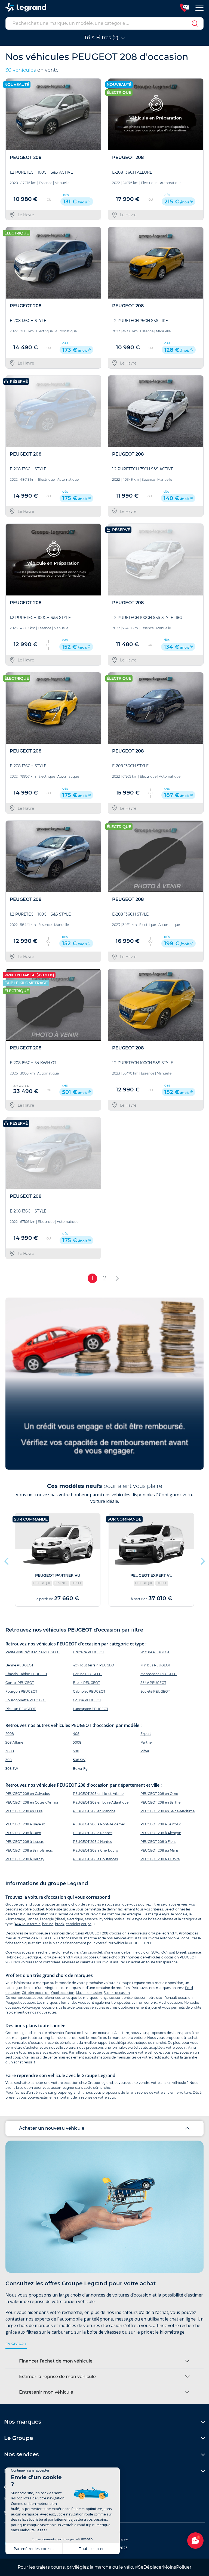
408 (76, 1734)
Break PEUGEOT (86, 1683)
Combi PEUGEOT (20, 1683)
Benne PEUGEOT (19, 1665)
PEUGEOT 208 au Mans (159, 1850)
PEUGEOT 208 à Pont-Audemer (99, 1824)
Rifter (145, 1751)
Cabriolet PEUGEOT (89, 1691)
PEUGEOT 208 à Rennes (93, 1833)
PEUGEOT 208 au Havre (160, 1859)
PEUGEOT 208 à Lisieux (24, 1842)
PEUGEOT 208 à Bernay (25, 1859)
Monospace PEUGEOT (159, 1674)
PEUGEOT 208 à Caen (23, 1833)
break (60, 1924)
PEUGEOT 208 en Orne (159, 1794)
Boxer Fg (80, 1769)
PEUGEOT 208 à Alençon (161, 1833)
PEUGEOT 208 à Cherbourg (96, 1850)
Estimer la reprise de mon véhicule (57, 2377)
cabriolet (73, 1924)
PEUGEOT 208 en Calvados (28, 1794)
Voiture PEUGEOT (155, 1652)
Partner (147, 1742)
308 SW (12, 1769)
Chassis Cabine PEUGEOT (26, 1674)
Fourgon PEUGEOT (21, 1691)
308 (9, 1760)
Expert (146, 1734)
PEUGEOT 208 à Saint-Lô (161, 1824)
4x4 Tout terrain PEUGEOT (94, 1665)
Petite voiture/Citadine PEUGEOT (33, 1652)
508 (76, 1751)
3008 (10, 1751)
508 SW (79, 1760)
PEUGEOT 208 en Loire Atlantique (101, 1802)
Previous (7, 1560)
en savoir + (16, 2344)
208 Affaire (14, 1742)
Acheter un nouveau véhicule (52, 2128)
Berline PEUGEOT (87, 1674)
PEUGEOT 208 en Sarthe (160, 1802)
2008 (10, 1734)
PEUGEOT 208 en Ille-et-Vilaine (98, 1794)
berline (48, 1924)
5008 (77, 1742)
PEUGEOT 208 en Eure (24, 1811)
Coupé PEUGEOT (87, 1700)
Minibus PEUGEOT (156, 1665)
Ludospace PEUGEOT (91, 1709)
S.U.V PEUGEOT (153, 1683)
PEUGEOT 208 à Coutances (95, 1859)
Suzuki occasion (117, 1993)
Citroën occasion (36, 1993)
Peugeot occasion (20, 2002)
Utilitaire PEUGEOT (89, 1652)
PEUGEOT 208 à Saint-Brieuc (29, 1850)
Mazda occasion (89, 1993)
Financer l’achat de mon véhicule (56, 2361)
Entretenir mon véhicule (46, 2392)
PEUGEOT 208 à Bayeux (25, 1824)
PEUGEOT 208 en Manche (94, 1811)
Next (202, 1560)
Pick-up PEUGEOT (21, 1709)
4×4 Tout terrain (28, 1924)
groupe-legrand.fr (163, 1933)
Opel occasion (63, 1993)
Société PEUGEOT (155, 1691)
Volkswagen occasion (39, 2007)
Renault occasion (179, 1998)
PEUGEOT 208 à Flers (158, 1842)
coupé (86, 1924)
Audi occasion (170, 2002)
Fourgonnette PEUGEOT (26, 1700)
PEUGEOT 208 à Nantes (92, 1842)
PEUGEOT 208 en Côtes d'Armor (32, 1802)
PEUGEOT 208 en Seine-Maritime (167, 1811)
